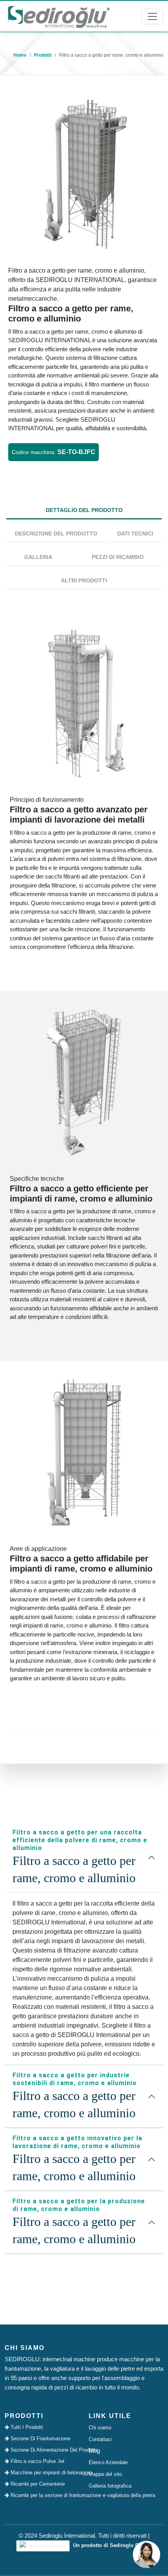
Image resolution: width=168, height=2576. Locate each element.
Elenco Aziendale (108, 2462)
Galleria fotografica (110, 2486)
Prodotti (43, 55)
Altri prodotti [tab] (84, 580)
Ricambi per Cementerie (37, 2484)
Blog (94, 2451)
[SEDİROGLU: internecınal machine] (59, 16)
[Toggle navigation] (152, 16)
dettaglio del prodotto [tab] (84, 510)
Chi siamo (100, 2428)
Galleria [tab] (38, 557)
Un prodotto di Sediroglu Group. (112, 2545)
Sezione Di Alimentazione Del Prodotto (44, 2450)
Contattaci (100, 2439)
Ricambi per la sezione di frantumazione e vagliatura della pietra (44, 2495)
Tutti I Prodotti (26, 2427)
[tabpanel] (84, 1167)
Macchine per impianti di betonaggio (44, 2473)
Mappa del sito (105, 2474)
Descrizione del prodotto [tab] (56, 534)
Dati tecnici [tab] (135, 534)
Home (20, 55)
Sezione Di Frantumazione (40, 2439)
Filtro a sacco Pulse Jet (37, 2461)
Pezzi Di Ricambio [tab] (118, 557)
